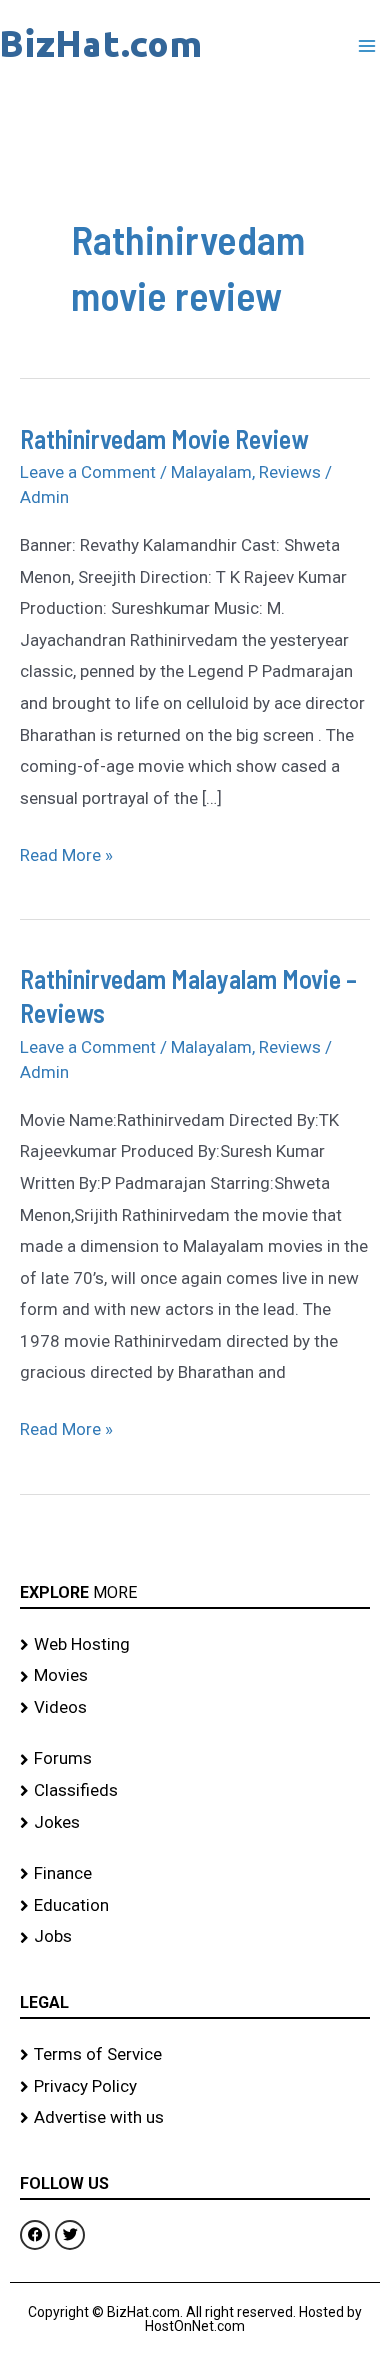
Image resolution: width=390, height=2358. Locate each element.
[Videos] (195, 1708)
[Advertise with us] (195, 2118)
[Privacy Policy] (195, 2087)
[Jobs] (195, 1937)
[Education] (195, 1906)
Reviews (290, 472)
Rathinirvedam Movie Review (164, 438)
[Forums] (195, 1759)
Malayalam (211, 472)
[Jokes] (195, 1823)
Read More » (66, 852)
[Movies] (195, 1676)
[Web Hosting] (195, 1645)
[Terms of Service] (195, 2055)
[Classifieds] (195, 1791)
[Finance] (195, 1874)
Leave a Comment (88, 472)
